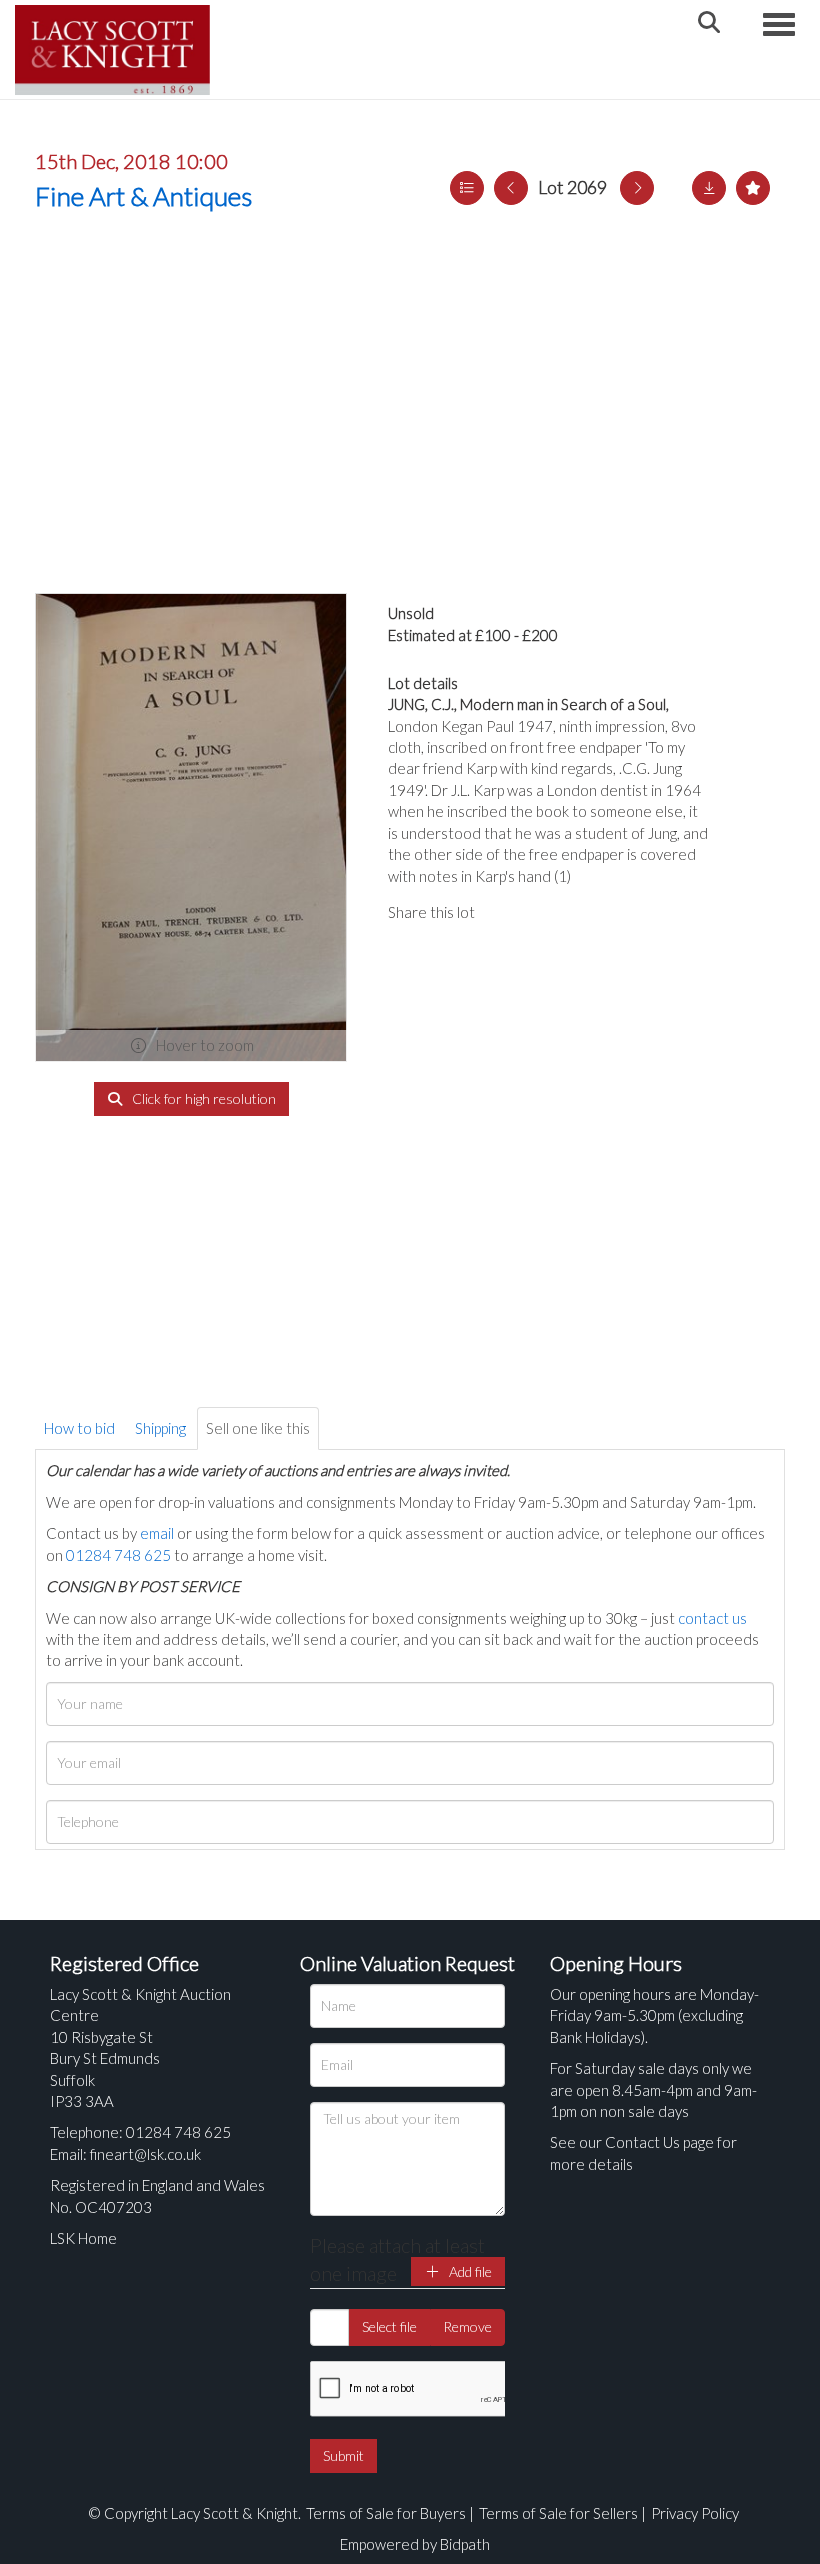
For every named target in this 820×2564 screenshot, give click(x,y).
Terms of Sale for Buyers (386, 2513)
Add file (469, 2271)
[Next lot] (637, 188)
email (157, 1533)
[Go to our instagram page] (588, 912)
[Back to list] (467, 188)
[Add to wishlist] (753, 188)
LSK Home (83, 2238)
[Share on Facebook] (507, 912)
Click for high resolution (202, 1098)
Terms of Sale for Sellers (558, 2513)
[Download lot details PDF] (709, 188)
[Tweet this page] (547, 912)
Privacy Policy (695, 2513)
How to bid (79, 1428)
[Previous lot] (511, 188)
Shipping (160, 1428)
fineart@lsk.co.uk (145, 2154)
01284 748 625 (118, 1555)
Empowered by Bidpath (415, 2544)
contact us (712, 1618)
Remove (467, 2326)
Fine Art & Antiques (143, 196)
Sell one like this (258, 1428)
